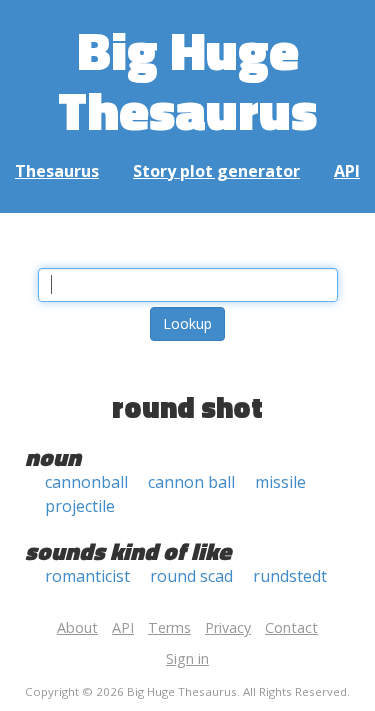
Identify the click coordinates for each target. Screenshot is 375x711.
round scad (191, 576)
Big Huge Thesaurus (187, 79)
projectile (80, 506)
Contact (291, 627)
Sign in (187, 658)
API (347, 171)
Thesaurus (57, 171)
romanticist (87, 576)
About (77, 627)
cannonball (86, 482)
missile (280, 482)
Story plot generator (216, 171)
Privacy (228, 627)
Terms (169, 627)
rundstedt (290, 576)
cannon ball (191, 482)
